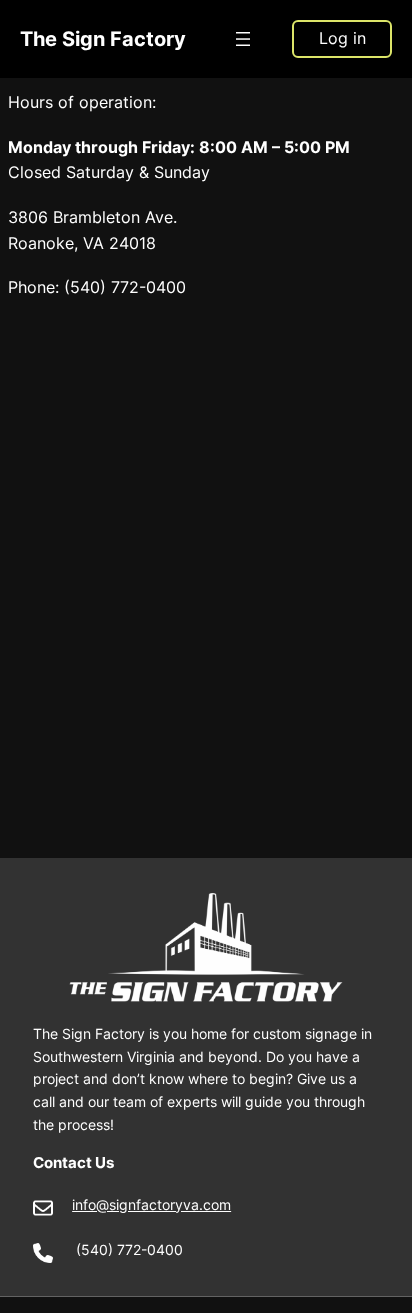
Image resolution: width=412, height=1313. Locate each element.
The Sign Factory (103, 38)
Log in (342, 38)
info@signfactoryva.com (151, 1204)
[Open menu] (243, 39)
